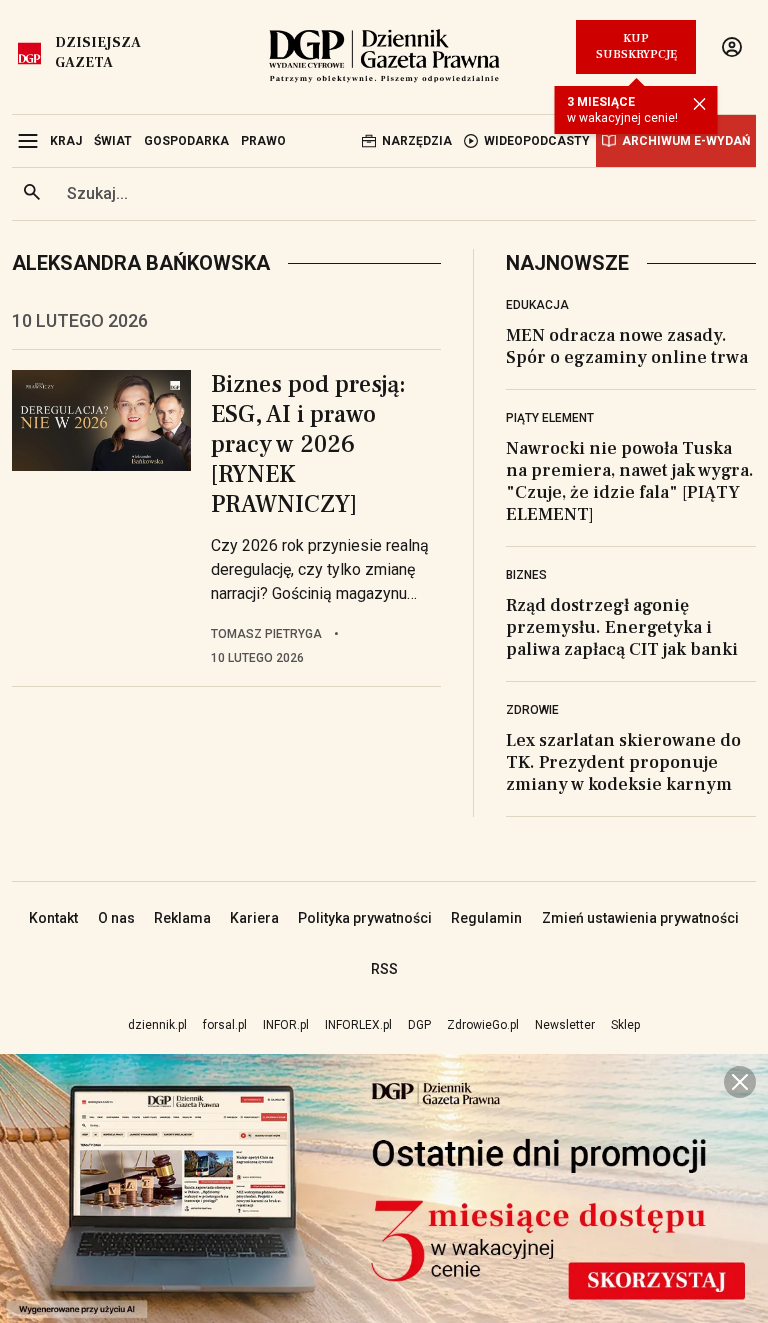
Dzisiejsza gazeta (98, 53)
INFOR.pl (286, 1025)
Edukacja (537, 305)
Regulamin (486, 918)
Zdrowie (532, 710)
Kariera (254, 918)
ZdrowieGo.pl (483, 1025)
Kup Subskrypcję (636, 46)
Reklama (182, 918)
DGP (419, 1025)
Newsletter (565, 1025)
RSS (384, 969)
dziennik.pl (157, 1025)
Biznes (526, 575)
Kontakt (53, 918)
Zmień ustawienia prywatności (640, 918)
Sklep (625, 1025)
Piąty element (550, 418)
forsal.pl (225, 1025)
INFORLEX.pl (358, 1025)
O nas (116, 918)
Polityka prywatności (365, 918)
